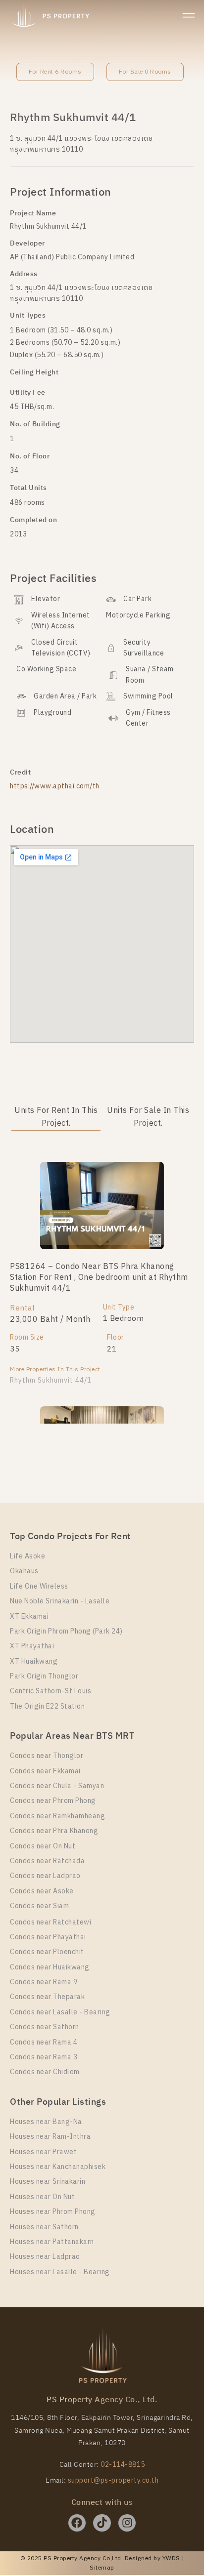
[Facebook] (77, 2523)
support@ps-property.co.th (113, 2480)
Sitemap (102, 2568)
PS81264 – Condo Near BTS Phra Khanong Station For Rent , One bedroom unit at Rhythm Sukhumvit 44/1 (99, 1278)
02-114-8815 (123, 2465)
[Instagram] (127, 2523)
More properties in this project (55, 1370)
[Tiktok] (102, 2523)
